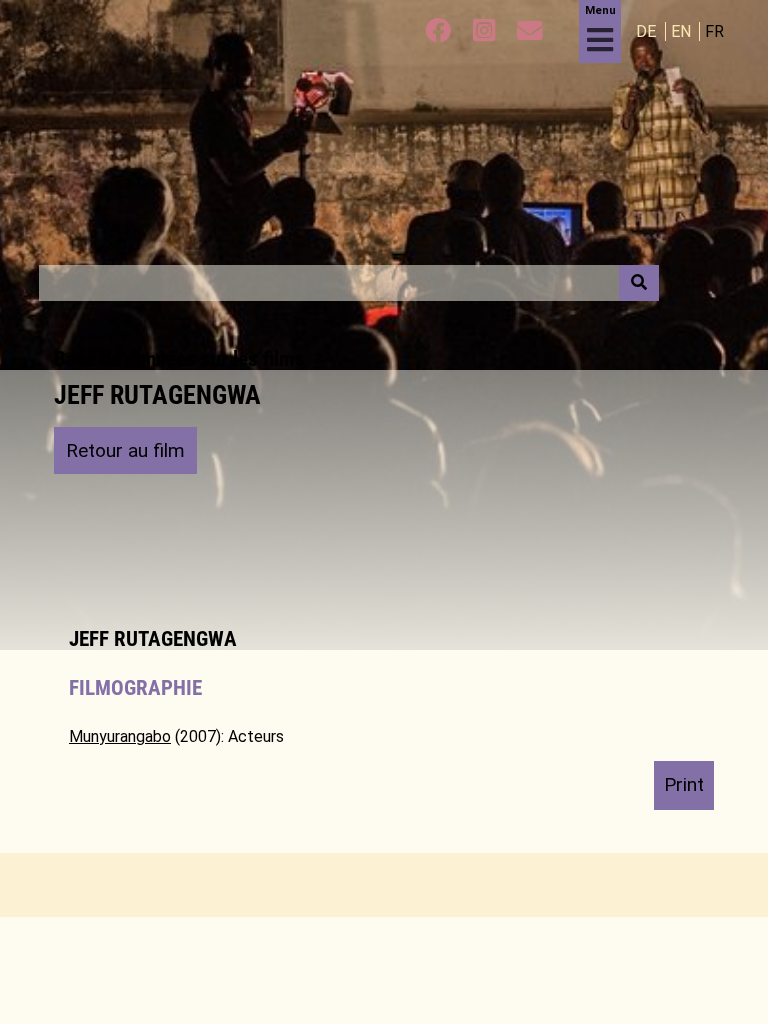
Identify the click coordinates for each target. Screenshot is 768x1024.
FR (714, 31)
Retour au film (125, 450)
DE (648, 31)
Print (684, 784)
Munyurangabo (120, 736)
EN (683, 31)
